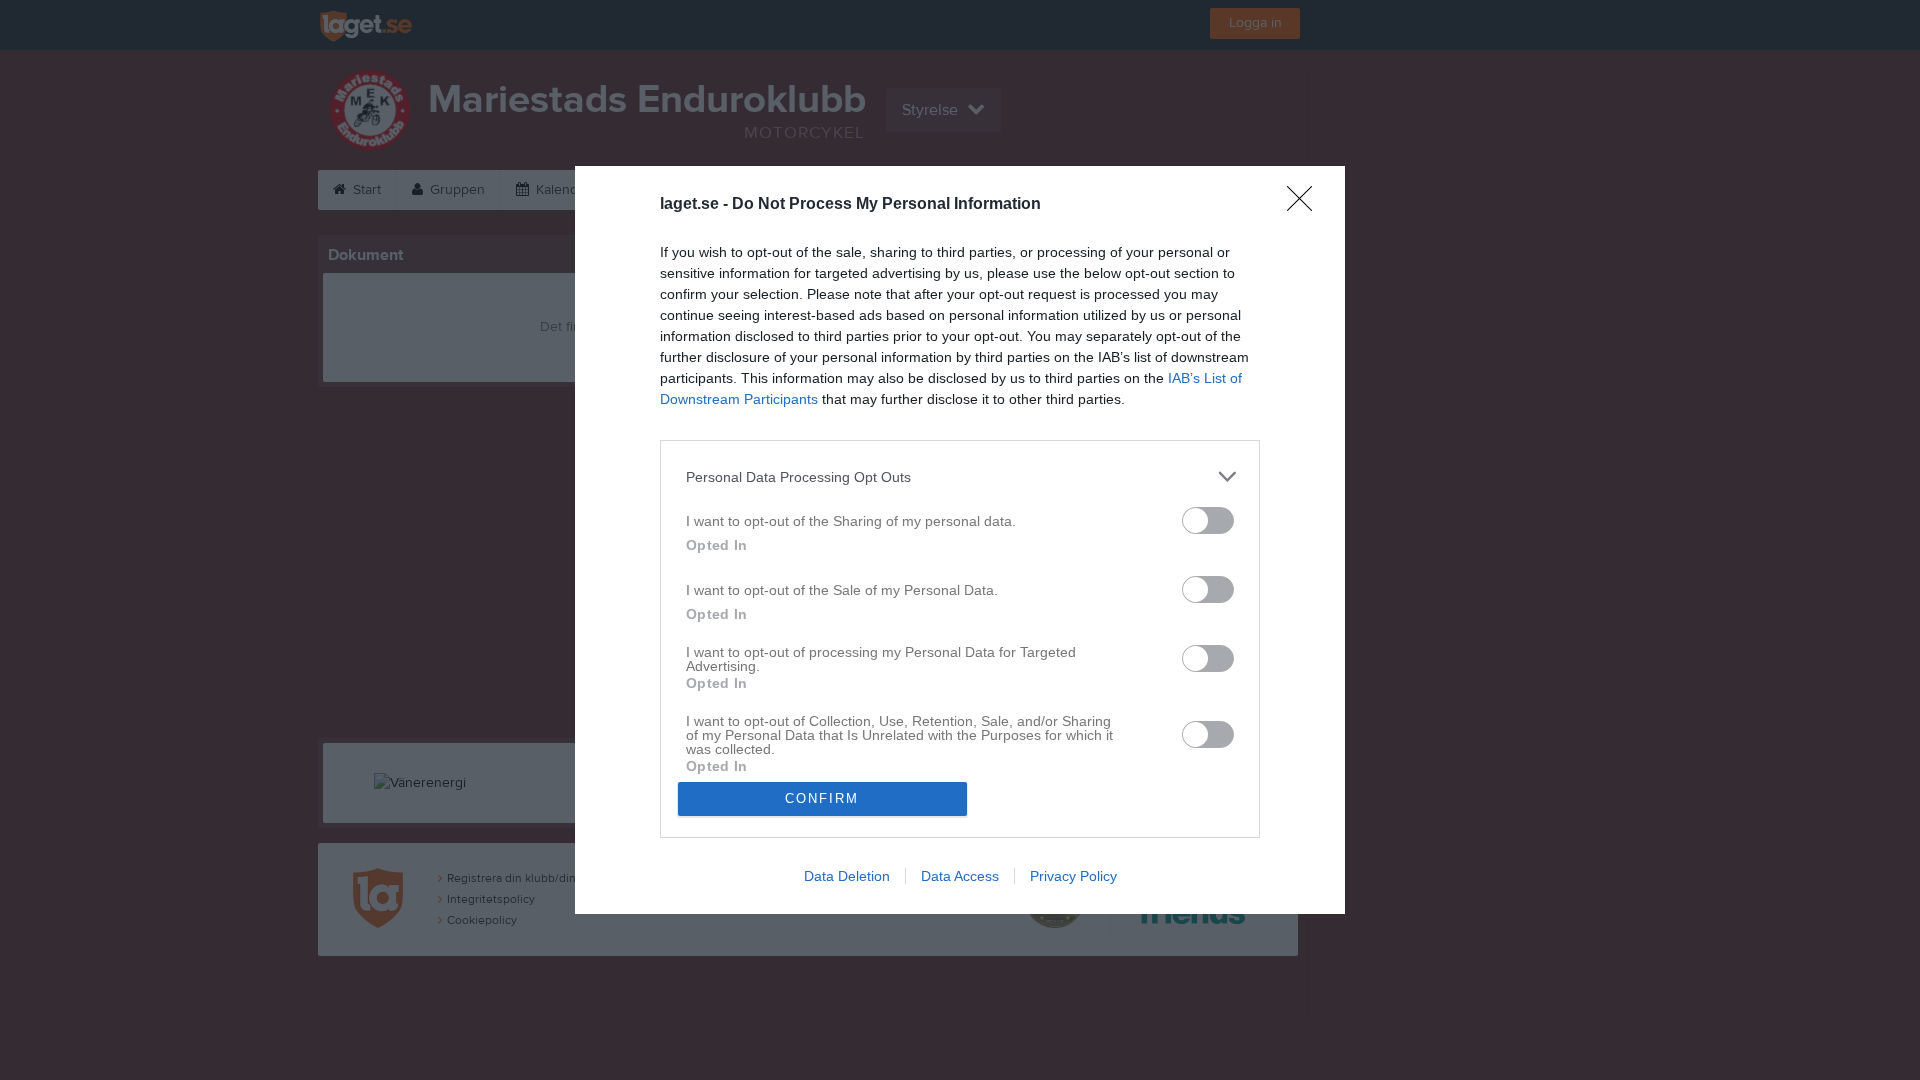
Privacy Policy (1073, 876)
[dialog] (960, 540)
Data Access (960, 876)
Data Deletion (847, 876)
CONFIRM (822, 798)
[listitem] (960, 476)
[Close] (1306, 205)
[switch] (1208, 520)
